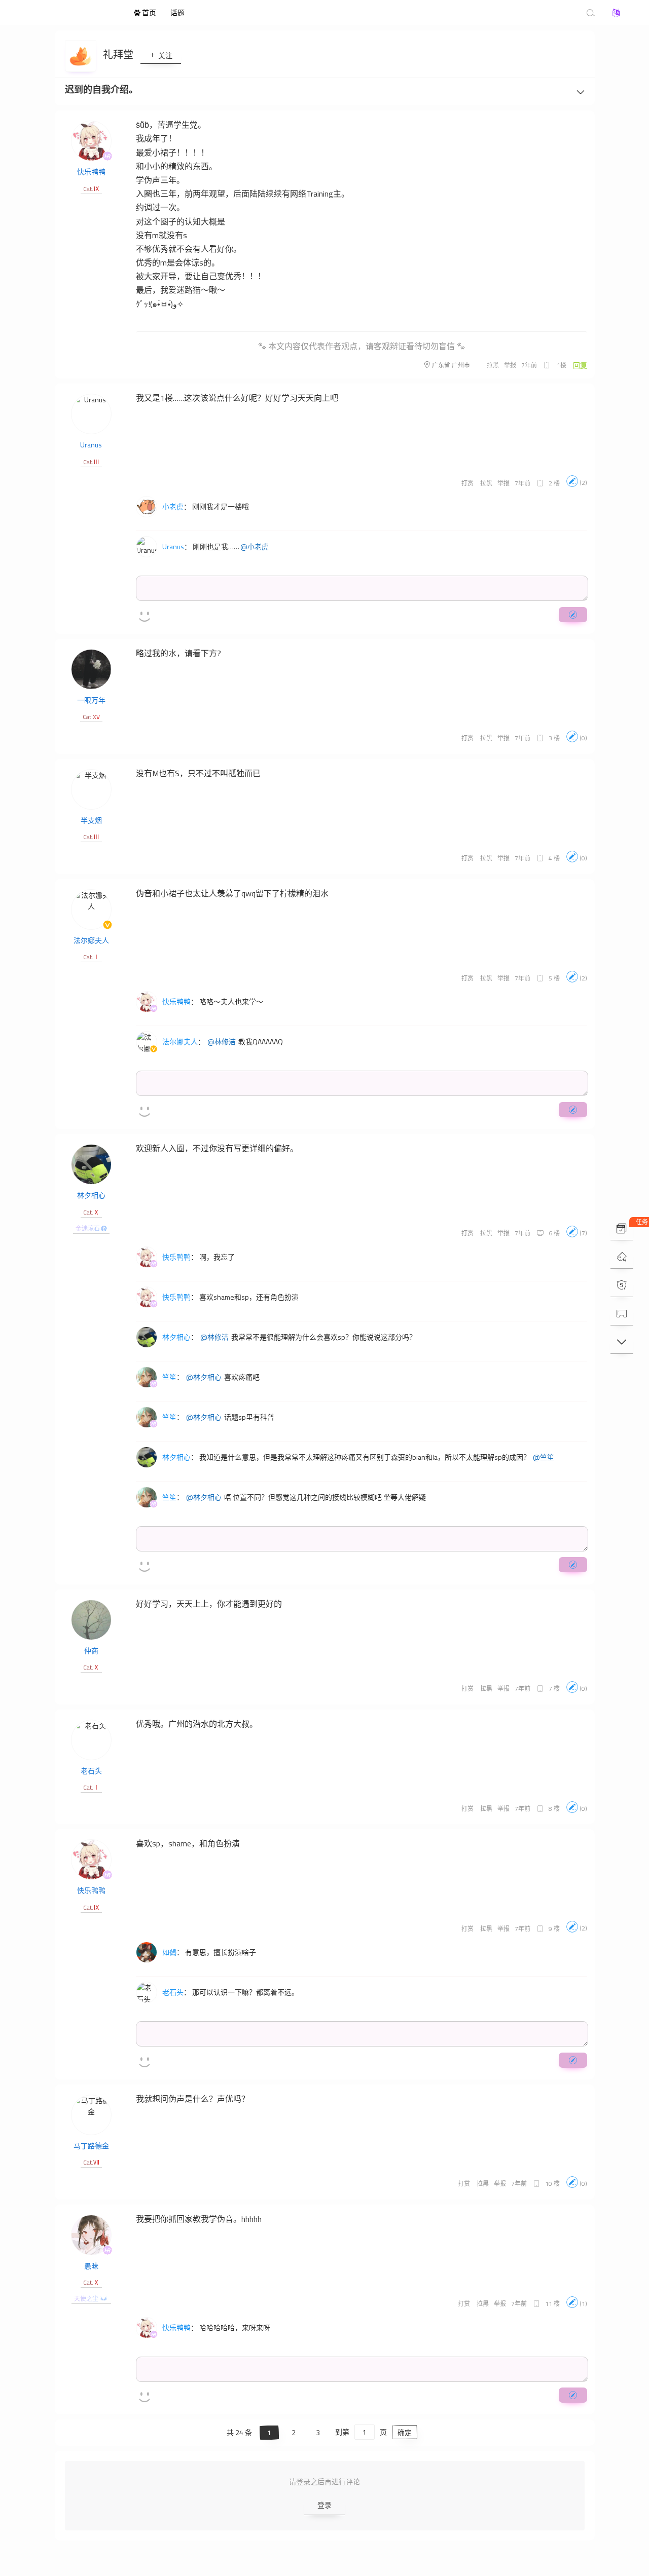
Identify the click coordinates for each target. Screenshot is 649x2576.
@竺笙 (544, 1457)
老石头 (91, 1771)
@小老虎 (255, 547)
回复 (580, 365)
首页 (148, 12)
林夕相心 (91, 1195)
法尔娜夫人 (91, 940)
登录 (324, 2505)
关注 (165, 55)
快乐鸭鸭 (91, 172)
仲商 (91, 1651)
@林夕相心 (204, 1377)
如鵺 (169, 1952)
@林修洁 (222, 1042)
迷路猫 (71, 13)
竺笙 (169, 1377)
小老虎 (173, 506)
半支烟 (91, 820)
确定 (405, 2432)
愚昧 (91, 2266)
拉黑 (493, 365)
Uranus (91, 445)
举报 (510, 365)
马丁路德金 (91, 2146)
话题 (177, 12)
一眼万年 (91, 700)
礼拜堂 (119, 54)
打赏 (467, 483)
